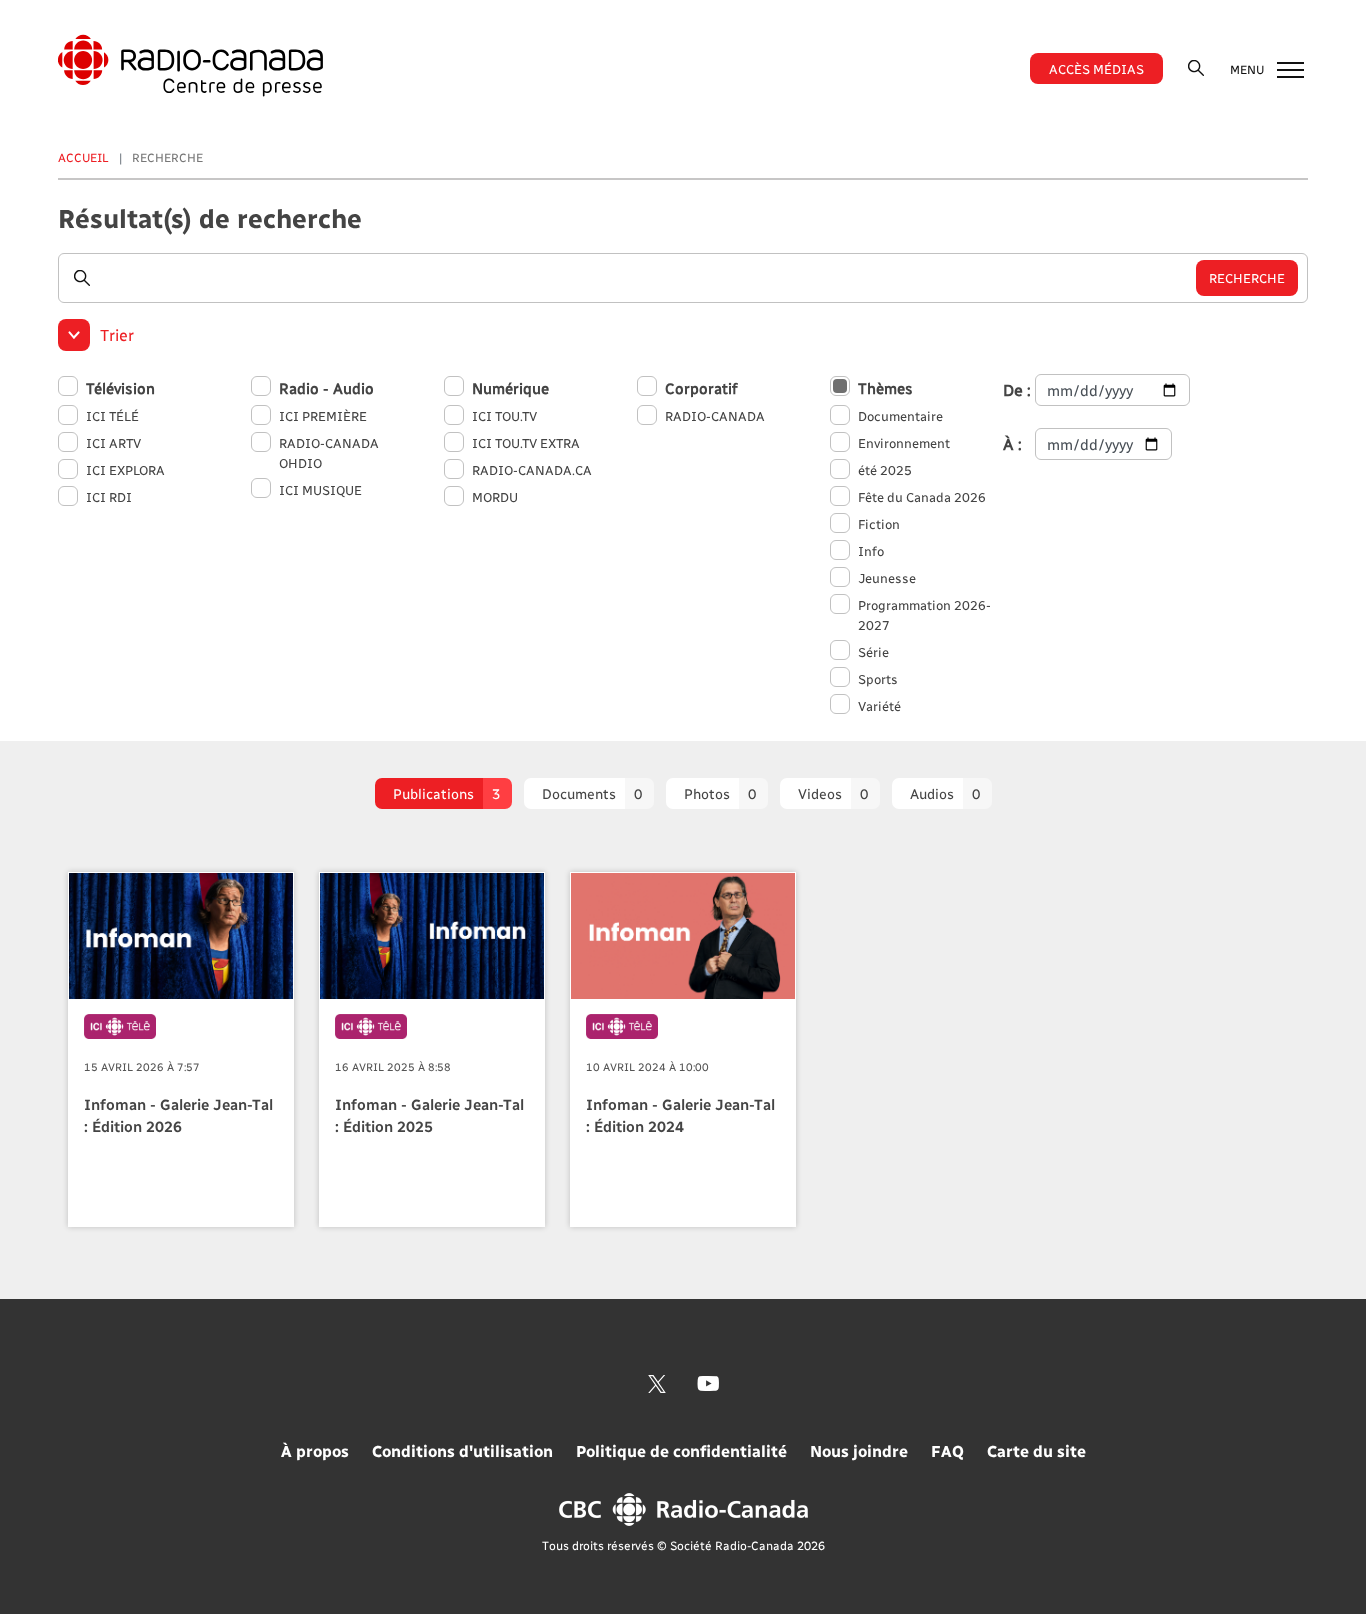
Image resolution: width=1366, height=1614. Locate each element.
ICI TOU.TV (504, 415)
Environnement (904, 442)
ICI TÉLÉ (112, 415)
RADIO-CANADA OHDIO (329, 452)
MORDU (495, 496)
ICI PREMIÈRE (323, 415)
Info (871, 550)
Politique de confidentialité (681, 1450)
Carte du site (1036, 1450)
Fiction (879, 523)
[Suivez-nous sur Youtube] (708, 1384)
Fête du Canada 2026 (922, 496)
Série (873, 651)
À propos (315, 1450)
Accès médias (1096, 68)
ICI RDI (109, 496)
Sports (878, 678)
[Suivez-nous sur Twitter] (657, 1384)
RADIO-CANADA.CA (532, 469)
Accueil (83, 157)
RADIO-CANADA (715, 415)
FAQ (947, 1450)
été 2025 (885, 469)
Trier (117, 334)
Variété (879, 705)
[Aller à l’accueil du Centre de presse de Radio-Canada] (190, 65)
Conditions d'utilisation (462, 1450)
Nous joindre (859, 1450)
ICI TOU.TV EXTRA (526, 442)
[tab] (443, 793)
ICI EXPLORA (125, 469)
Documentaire (900, 415)
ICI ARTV (113, 442)
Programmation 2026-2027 (924, 614)
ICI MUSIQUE (320, 489)
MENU (1248, 69)
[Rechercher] (1196, 67)
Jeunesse (887, 577)
